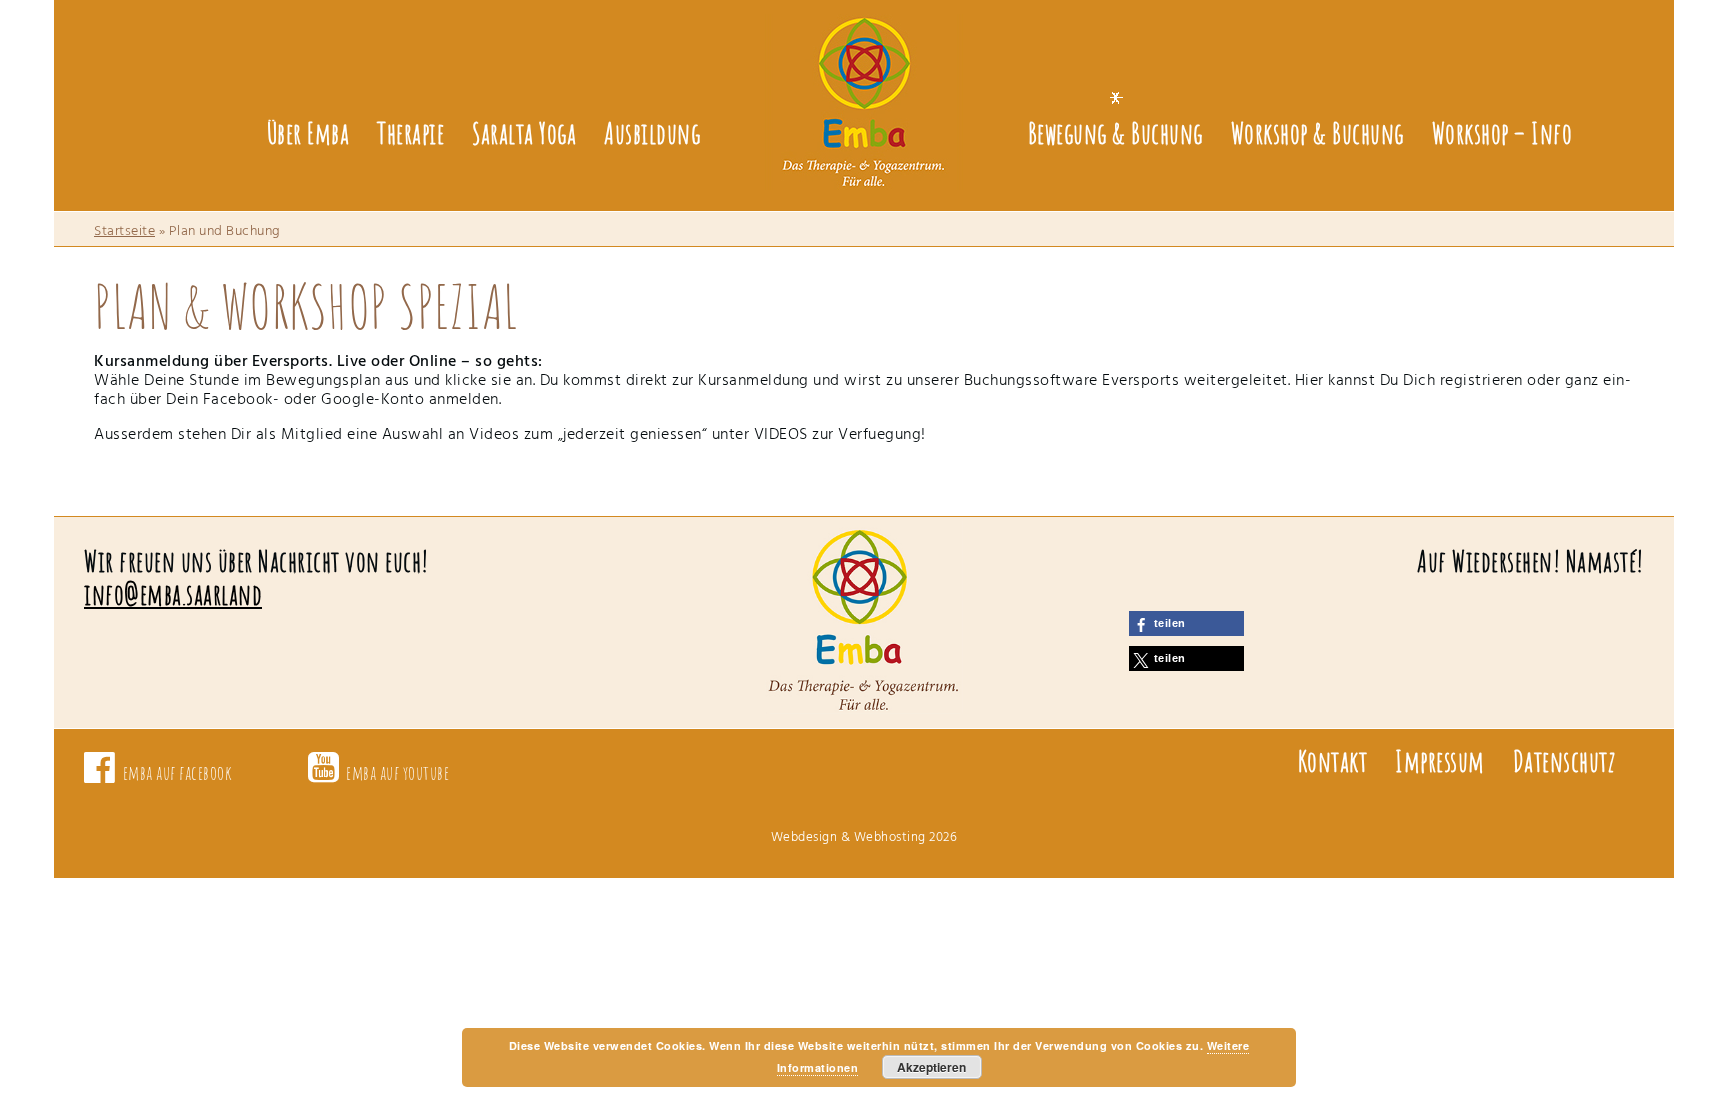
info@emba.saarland (173, 594)
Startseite (124, 231)
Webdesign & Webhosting (848, 837)
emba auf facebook (178, 772)
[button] (1186, 623)
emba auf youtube (397, 772)
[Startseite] (864, 88)
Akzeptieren (931, 1067)
